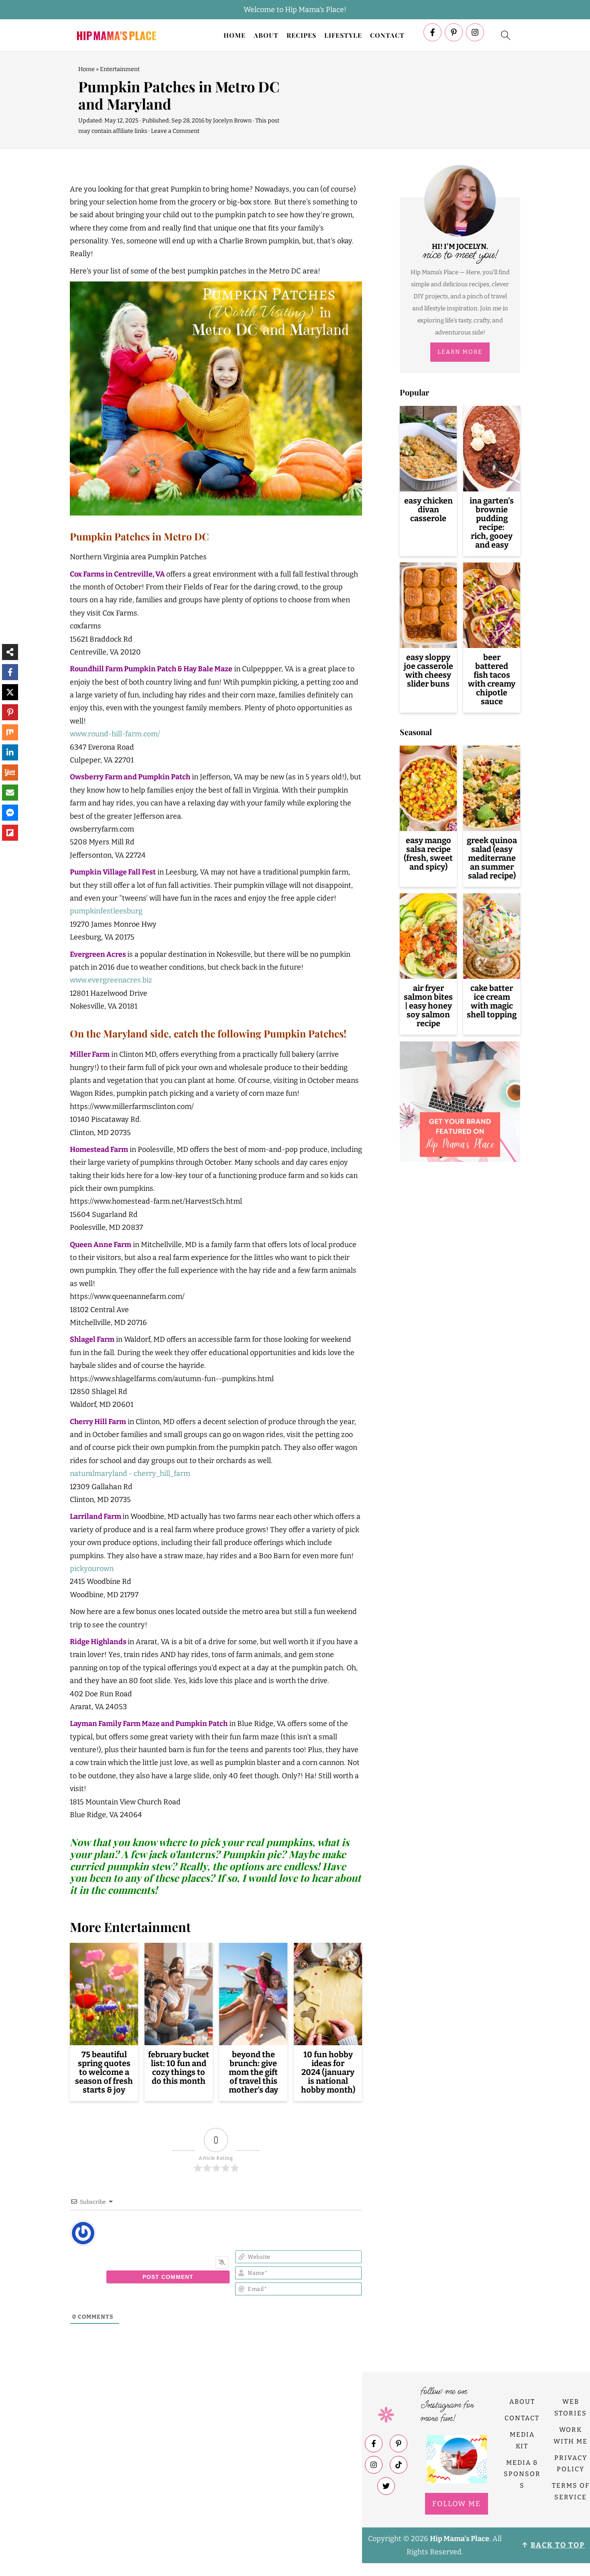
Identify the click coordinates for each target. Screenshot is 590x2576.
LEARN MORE (460, 352)
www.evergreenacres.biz (111, 980)
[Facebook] (432, 32)
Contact (387, 35)
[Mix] (10, 732)
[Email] (10, 793)
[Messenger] (10, 813)
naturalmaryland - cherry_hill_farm (130, 1473)
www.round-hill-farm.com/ (115, 734)
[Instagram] (475, 32)
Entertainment (120, 69)
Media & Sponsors (522, 2474)
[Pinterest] (454, 32)
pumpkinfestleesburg (106, 911)
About (266, 35)
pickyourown (92, 1569)
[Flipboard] (10, 833)
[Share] (10, 652)
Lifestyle (343, 35)
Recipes (301, 35)
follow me (457, 2504)
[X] (10, 692)
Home (235, 35)
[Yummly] (10, 772)
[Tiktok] (399, 2465)
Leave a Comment (175, 131)
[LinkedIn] (10, 752)
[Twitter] (386, 2486)
